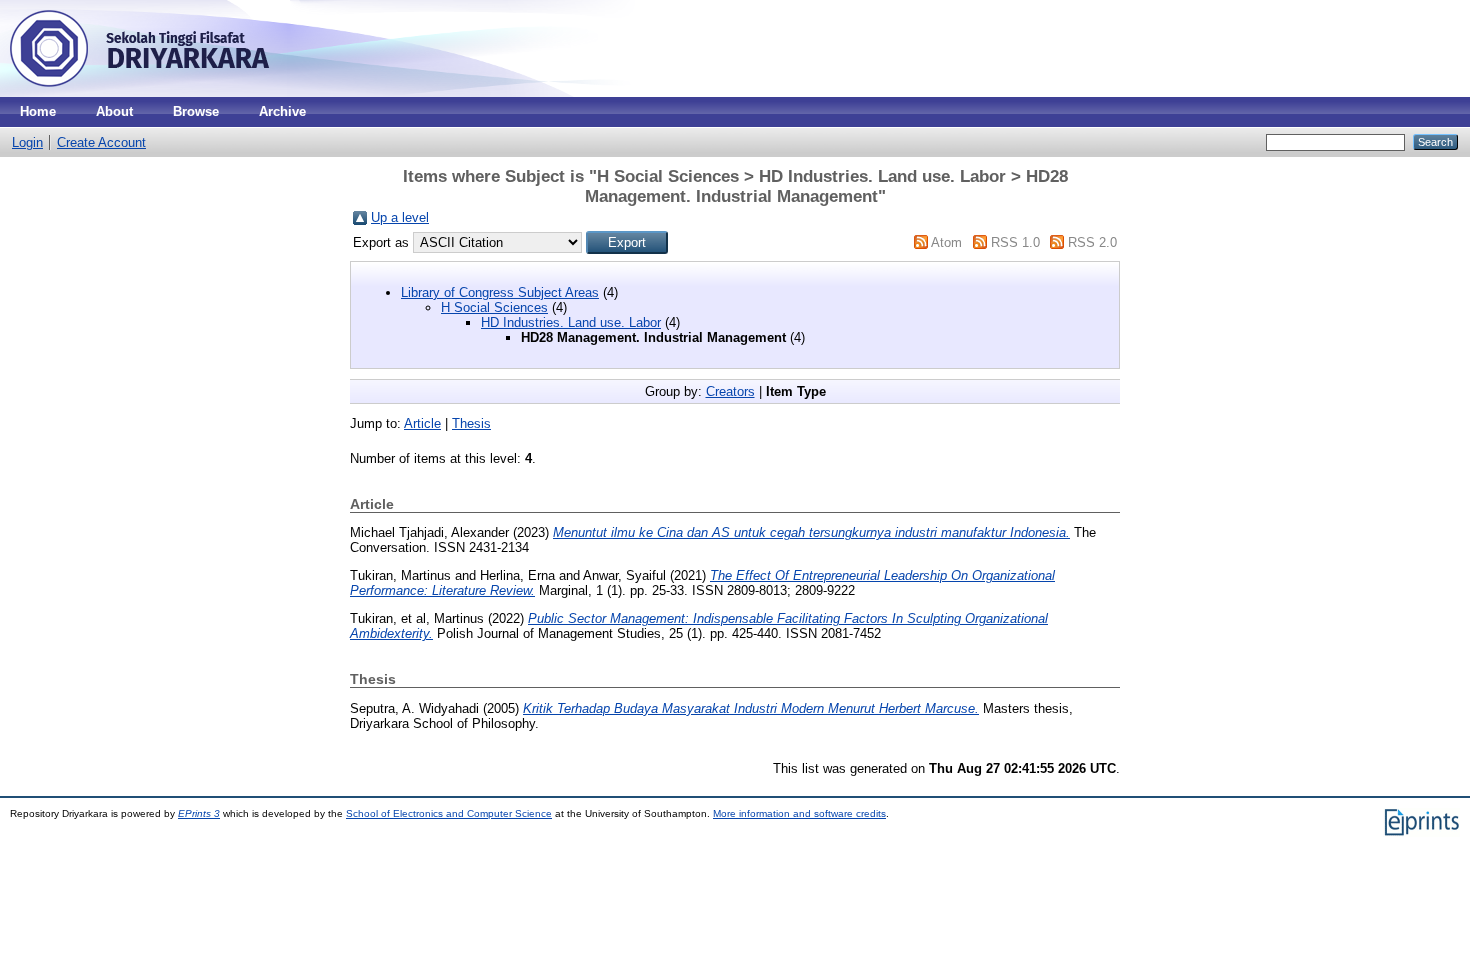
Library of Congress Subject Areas (500, 292)
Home (38, 111)
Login (27, 142)
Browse (196, 111)
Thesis (471, 423)
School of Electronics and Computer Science (449, 813)
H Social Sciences (494, 307)
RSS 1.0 (1015, 242)
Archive (282, 111)
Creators (730, 391)
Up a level (400, 217)
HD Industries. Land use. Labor (571, 322)
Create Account (101, 142)
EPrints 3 (199, 813)
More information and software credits (799, 813)
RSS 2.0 (1092, 242)
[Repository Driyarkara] (140, 92)
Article (422, 423)
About (114, 111)
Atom (946, 242)
